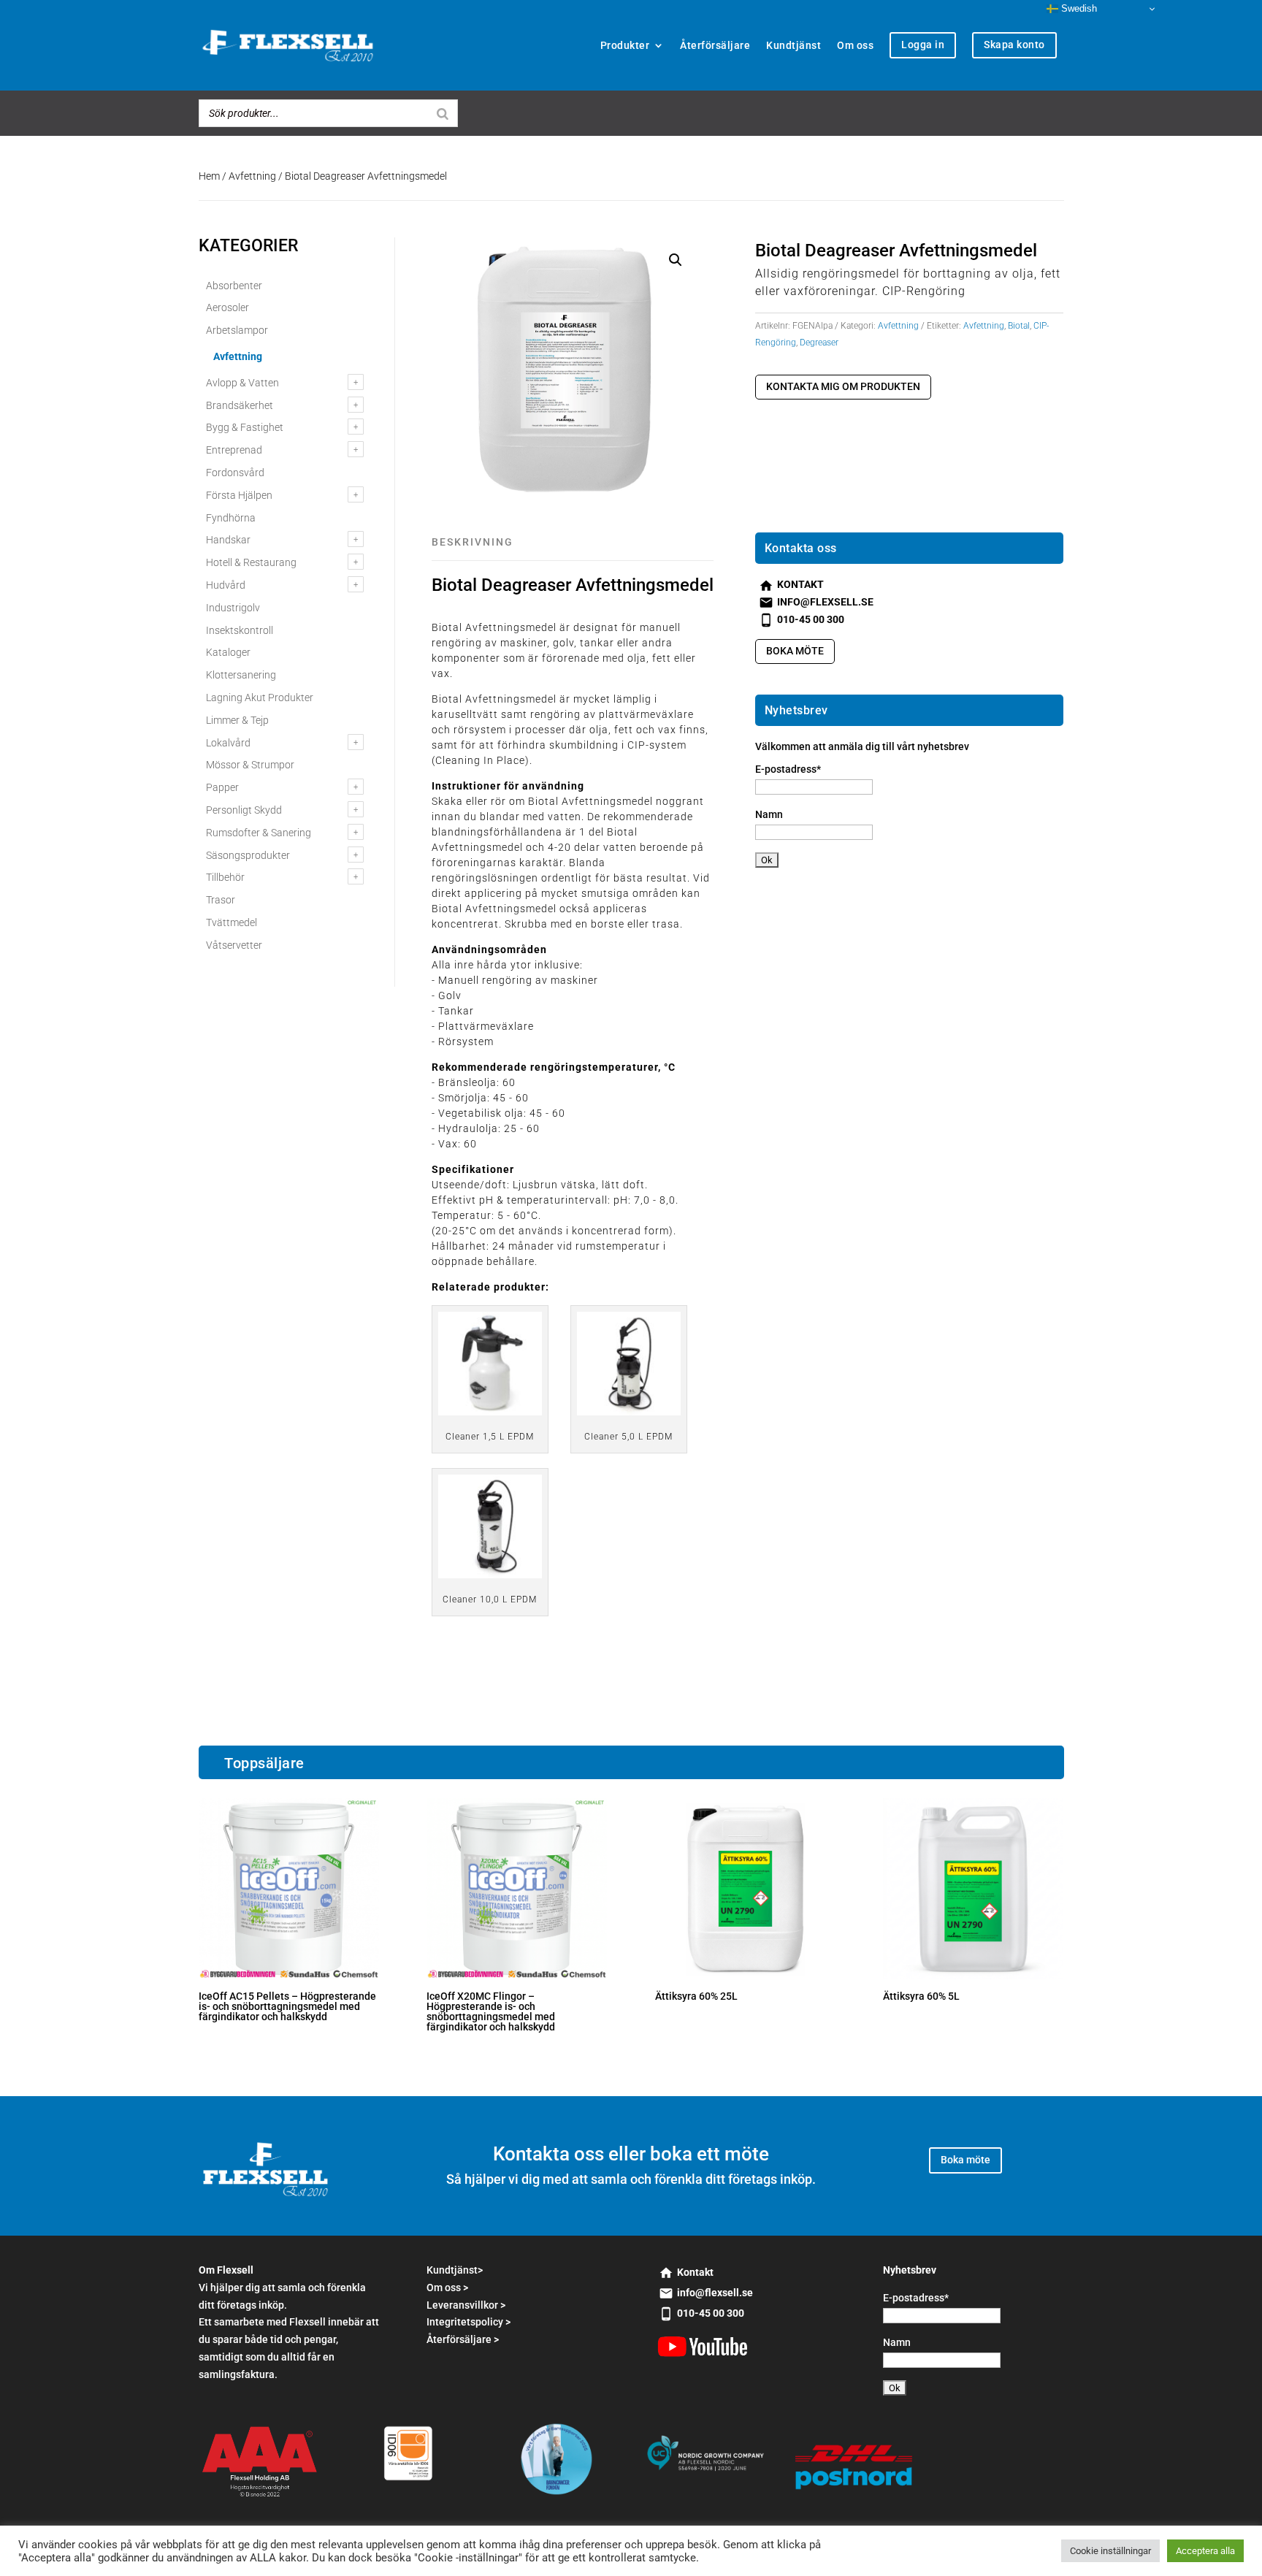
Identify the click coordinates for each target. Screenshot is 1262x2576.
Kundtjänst (793, 45)
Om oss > (447, 2288)
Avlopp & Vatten (242, 383)
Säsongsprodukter (248, 855)
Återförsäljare (715, 45)
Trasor (221, 900)
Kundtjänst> (455, 2270)
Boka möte (795, 651)
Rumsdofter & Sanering (259, 833)
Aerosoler (227, 307)
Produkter (625, 45)
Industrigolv (233, 608)
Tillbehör (225, 877)
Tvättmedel (232, 922)
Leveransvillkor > (466, 2305)
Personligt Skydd (244, 810)
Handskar (228, 540)
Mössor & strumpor (250, 765)
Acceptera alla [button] (1205, 2551)
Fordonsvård (235, 473)
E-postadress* (788, 769)
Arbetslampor (237, 330)
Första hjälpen (239, 495)
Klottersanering (241, 675)
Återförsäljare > (463, 2339)
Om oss (855, 45)
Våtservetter (234, 945)
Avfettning (252, 176)
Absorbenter (234, 286)
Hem (209, 176)
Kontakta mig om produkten (843, 386)
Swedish (1078, 8)
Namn (769, 814)
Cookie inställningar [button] (1110, 2551)
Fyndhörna (231, 518)
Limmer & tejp (237, 720)
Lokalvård (228, 743)
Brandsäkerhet (240, 405)
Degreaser (819, 343)
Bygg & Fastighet (245, 427)
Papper (222, 787)
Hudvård (226, 585)
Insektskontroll (240, 630)
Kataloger (228, 652)
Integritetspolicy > (469, 2322)
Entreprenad (234, 450)
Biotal (1019, 326)
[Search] (443, 113)
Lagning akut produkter (260, 697)
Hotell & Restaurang (251, 562)
